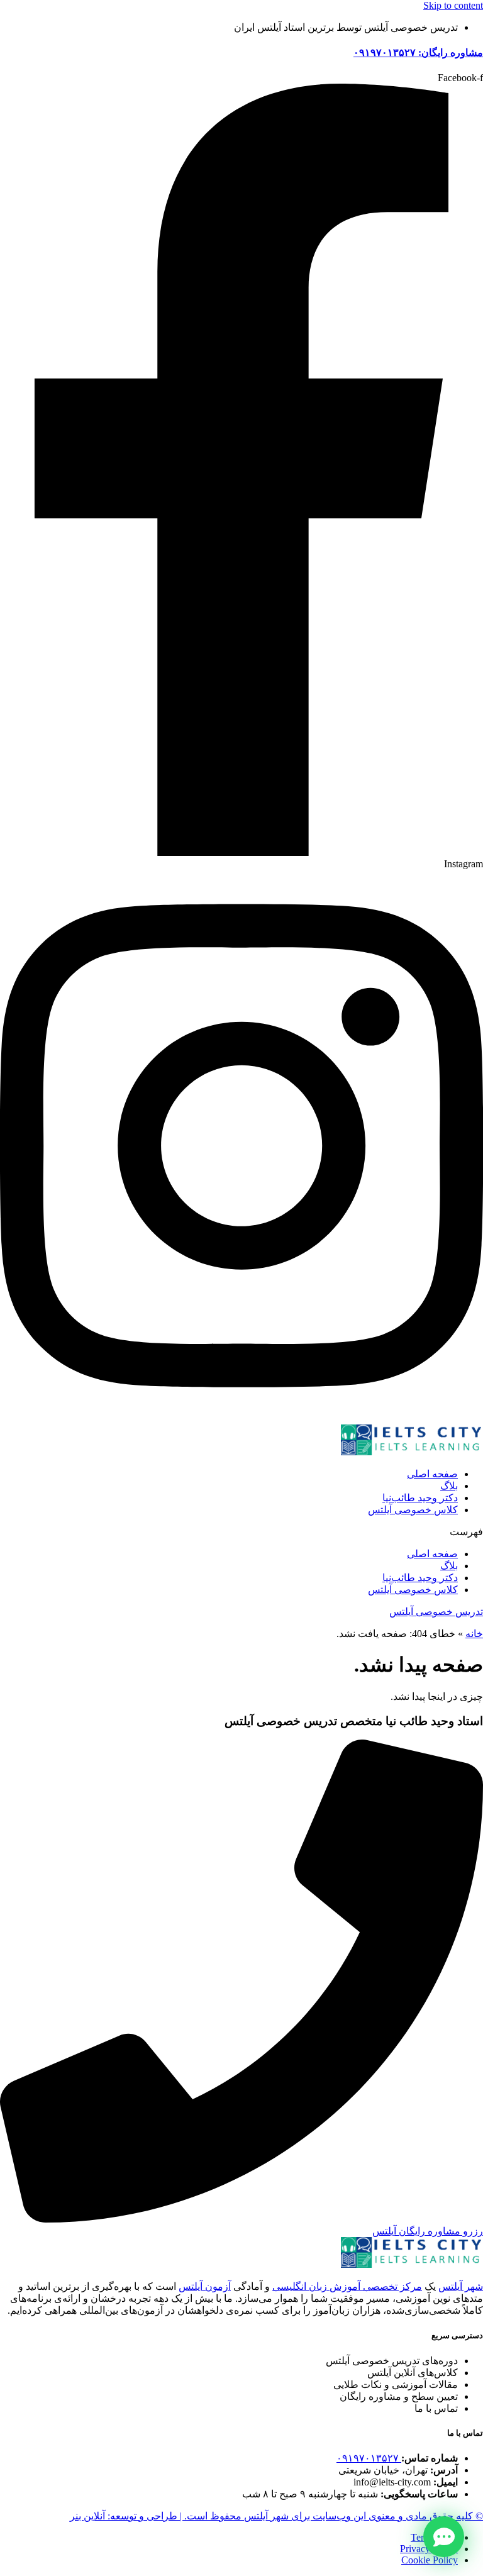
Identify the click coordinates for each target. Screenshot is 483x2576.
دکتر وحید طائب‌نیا (420, 1498)
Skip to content (453, 5)
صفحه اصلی (432, 1474)
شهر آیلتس (461, 2286)
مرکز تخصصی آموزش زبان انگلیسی (347, 2286)
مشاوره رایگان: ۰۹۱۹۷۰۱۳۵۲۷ (418, 53)
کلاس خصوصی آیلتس (413, 1510)
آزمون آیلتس (205, 2286)
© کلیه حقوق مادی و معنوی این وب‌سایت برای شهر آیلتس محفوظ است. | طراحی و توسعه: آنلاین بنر (276, 2516)
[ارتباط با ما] (444, 2537)
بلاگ (449, 1486)
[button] (241, 1532)
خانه (474, 1634)
